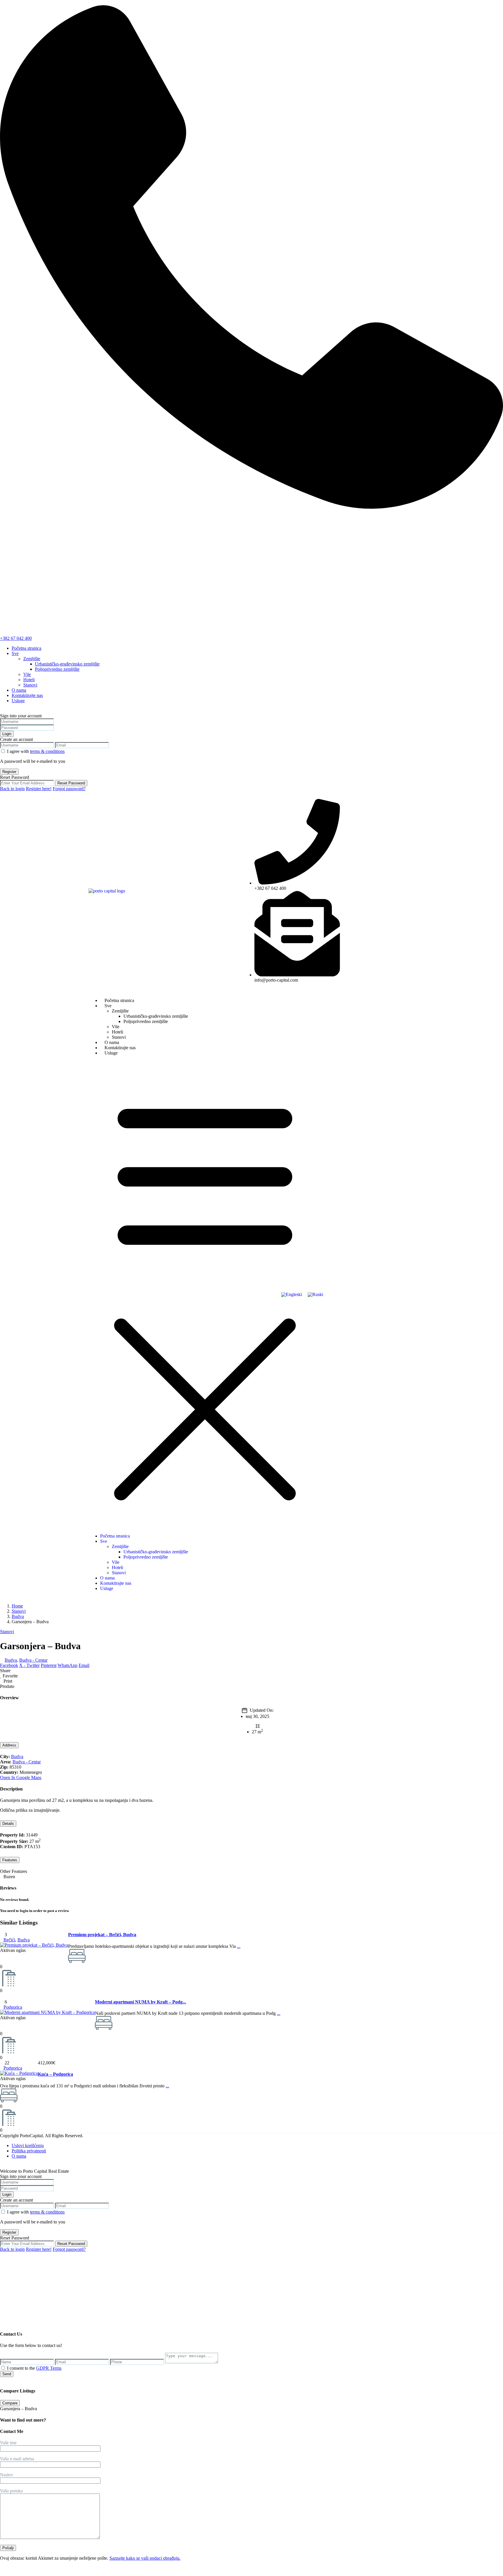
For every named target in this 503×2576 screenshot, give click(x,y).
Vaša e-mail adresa (17, 2459)
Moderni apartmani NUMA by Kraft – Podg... (140, 2002)
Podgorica (13, 2007)
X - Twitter (29, 1665)
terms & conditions (47, 751)
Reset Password (71, 783)
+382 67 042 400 (16, 638)
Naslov (7, 2475)
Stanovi (30, 685)
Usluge (18, 701)
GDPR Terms (49, 2368)
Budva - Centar (33, 1660)
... (239, 1946)
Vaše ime (8, 2443)
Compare (10, 2403)
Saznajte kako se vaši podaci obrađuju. (145, 2558)
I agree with (36, 751)
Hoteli (29, 680)
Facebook (9, 1665)
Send (7, 2374)
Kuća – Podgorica (55, 2074)
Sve (15, 653)
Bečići (9, 1940)
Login (7, 734)
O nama (19, 690)
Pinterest (49, 1665)
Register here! (39, 789)
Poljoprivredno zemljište (57, 669)
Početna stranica (26, 648)
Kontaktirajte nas (27, 695)
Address (9, 1745)
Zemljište (32, 659)
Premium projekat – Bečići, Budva (102, 1935)
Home (17, 1606)
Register (9, 772)
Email (84, 1665)
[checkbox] (3, 2368)
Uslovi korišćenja (28, 2146)
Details (8, 1824)
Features (10, 1860)
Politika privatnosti (29, 2151)
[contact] (6, 2317)
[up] (2, 2317)
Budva (18, 1616)
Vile (27, 674)
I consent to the (34, 2368)
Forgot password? (69, 789)
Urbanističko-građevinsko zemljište (67, 664)
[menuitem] (292, 1295)
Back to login (12, 789)
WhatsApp (68, 1665)
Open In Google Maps (21, 1778)
